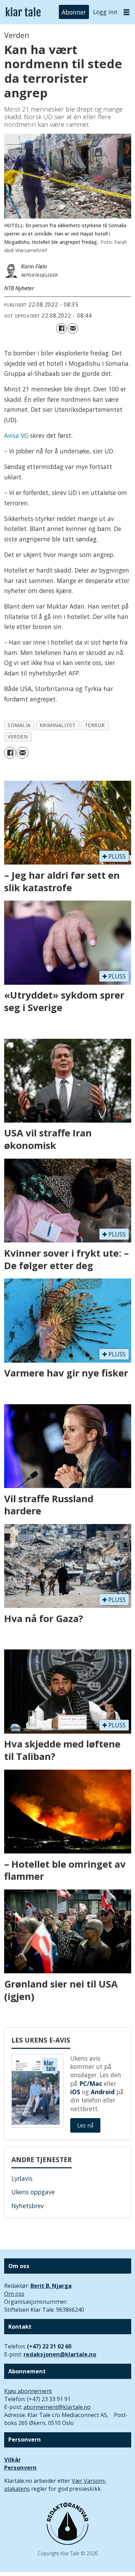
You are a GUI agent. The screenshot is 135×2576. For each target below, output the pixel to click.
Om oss (14, 2294)
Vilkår (12, 2460)
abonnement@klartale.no (57, 2407)
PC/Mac (91, 2083)
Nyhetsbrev (28, 2206)
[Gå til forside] (23, 12)
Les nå (85, 2125)
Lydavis (22, 2178)
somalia (19, 725)
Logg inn (105, 12)
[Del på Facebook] (61, 329)
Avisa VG (16, 435)
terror (95, 725)
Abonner (74, 12)
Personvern (20, 2468)
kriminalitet (58, 725)
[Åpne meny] (127, 12)
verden (18, 737)
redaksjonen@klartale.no (60, 2354)
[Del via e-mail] (73, 329)
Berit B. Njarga (51, 2286)
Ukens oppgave (33, 2192)
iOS (75, 2092)
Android (103, 2092)
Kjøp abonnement (28, 2391)
